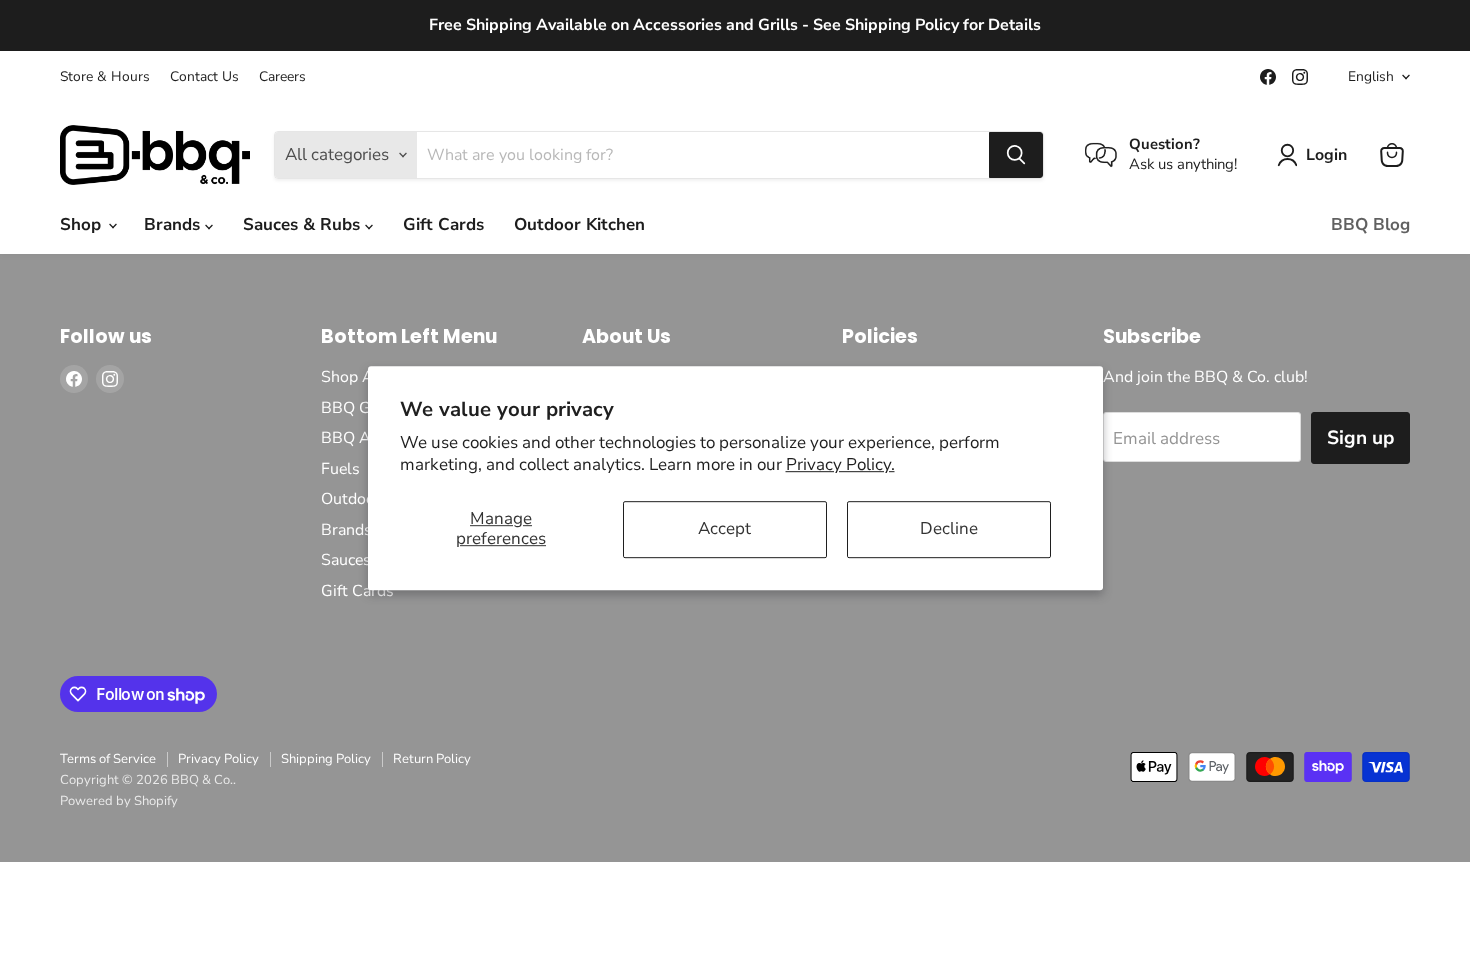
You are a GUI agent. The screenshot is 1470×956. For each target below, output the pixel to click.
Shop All (352, 377)
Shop (83, 224)
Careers (282, 77)
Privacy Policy (218, 759)
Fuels (340, 469)
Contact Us (204, 77)
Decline (949, 528)
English (1371, 76)
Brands (174, 224)
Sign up (1360, 438)
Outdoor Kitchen (579, 224)
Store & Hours (105, 77)
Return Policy (432, 759)
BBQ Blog (1370, 224)
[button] (1316, 155)
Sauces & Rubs (304, 224)
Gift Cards (443, 224)
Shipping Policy (326, 759)
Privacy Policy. (840, 464)
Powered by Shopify (119, 801)
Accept (724, 528)
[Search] (1016, 155)
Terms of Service (108, 759)
